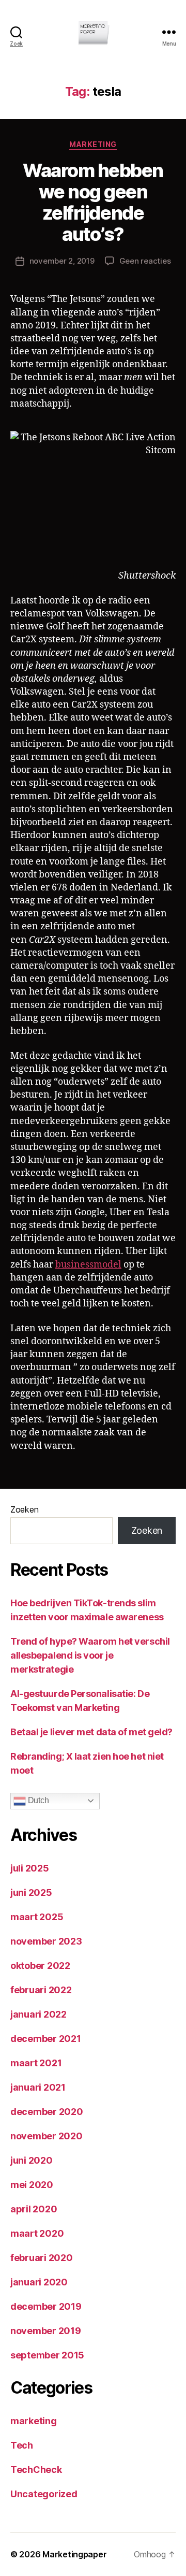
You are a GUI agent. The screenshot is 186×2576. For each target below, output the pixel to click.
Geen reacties (145, 261)
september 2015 (47, 2355)
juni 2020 (32, 2160)
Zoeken (24, 1509)
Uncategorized (44, 2494)
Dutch (37, 1800)
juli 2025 (30, 1868)
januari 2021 (38, 2087)
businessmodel (88, 1265)
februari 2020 (42, 2258)
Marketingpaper (74, 2554)
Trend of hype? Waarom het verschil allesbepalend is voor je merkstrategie (90, 1655)
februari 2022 (41, 1990)
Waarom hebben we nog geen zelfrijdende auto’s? (93, 202)
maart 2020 (37, 2233)
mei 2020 (32, 2185)
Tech (22, 2445)
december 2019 (46, 2306)
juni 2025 (31, 1893)
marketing (93, 144)
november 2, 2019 (62, 261)
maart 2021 (36, 2063)
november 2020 (47, 2136)
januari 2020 (39, 2282)
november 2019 (46, 2331)
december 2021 (46, 2039)
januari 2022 (38, 2014)
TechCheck (36, 2470)
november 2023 (46, 1941)
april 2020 (34, 2209)
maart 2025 (37, 1917)
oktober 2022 (40, 1966)
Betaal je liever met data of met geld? (91, 1732)
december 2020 (47, 2112)
